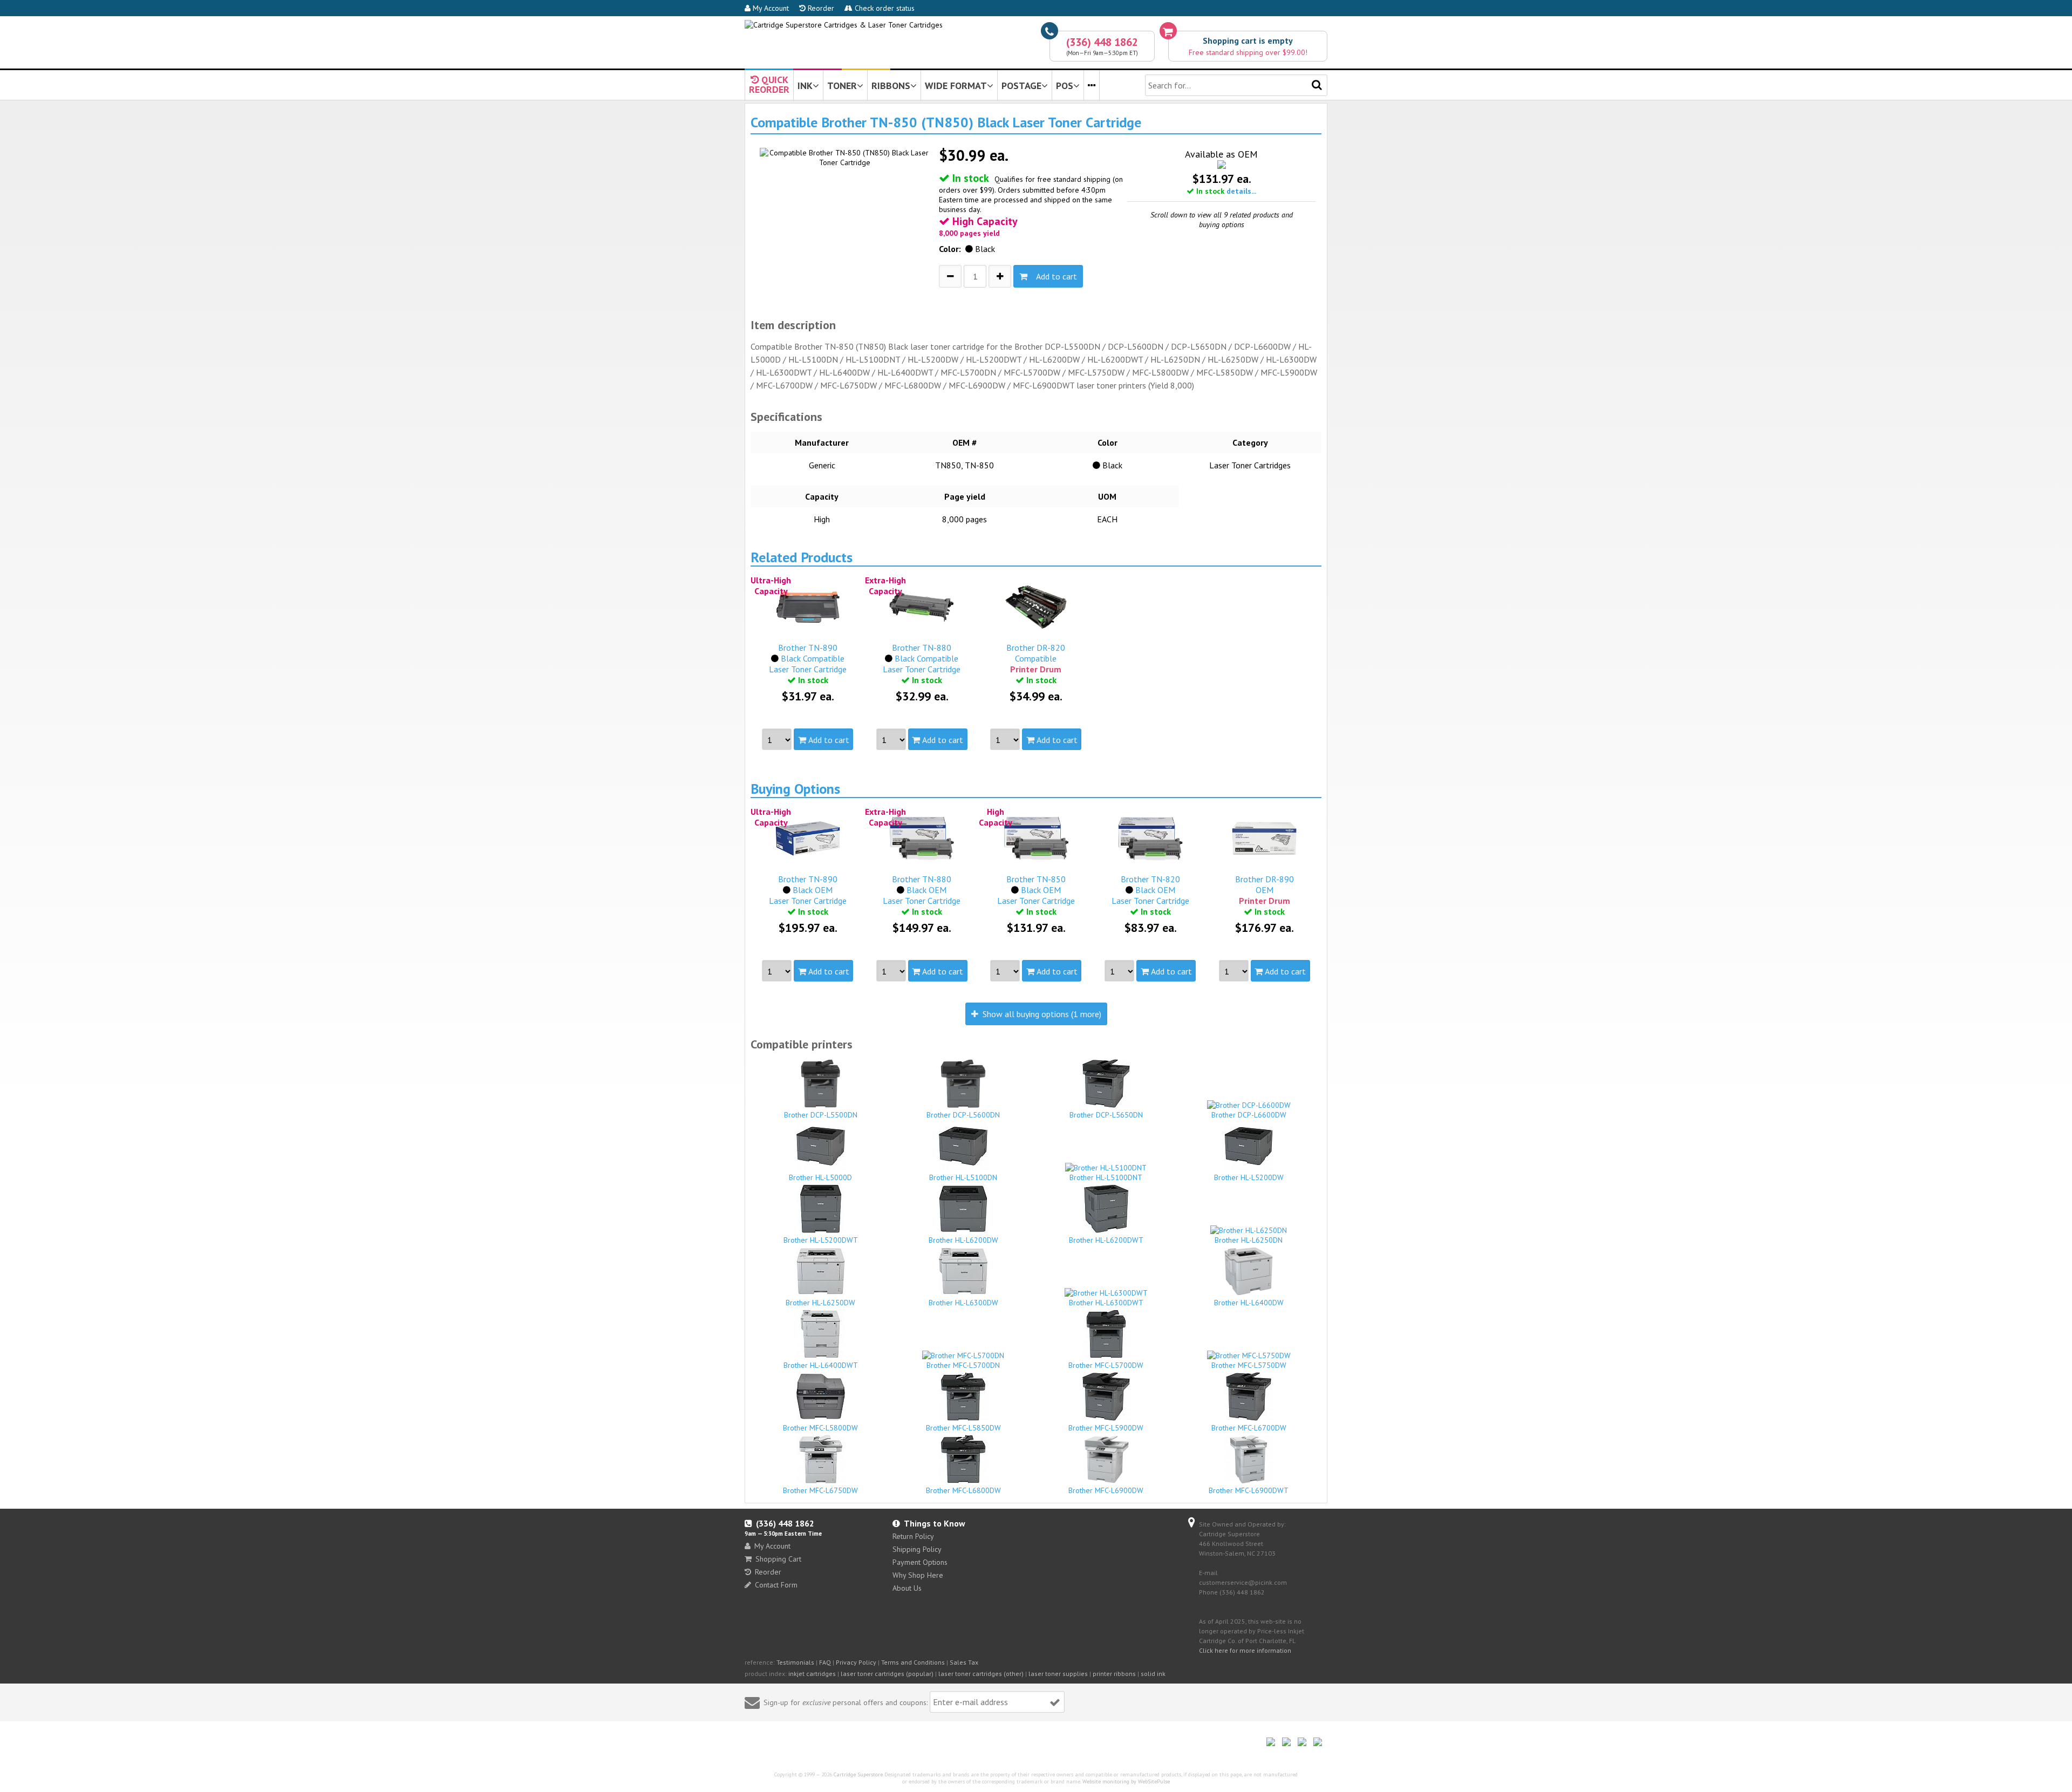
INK (805, 86)
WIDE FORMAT (956, 86)
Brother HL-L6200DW (963, 1240)
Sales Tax (964, 1662)
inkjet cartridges (812, 1674)
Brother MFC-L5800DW (820, 1428)
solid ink (1153, 1674)
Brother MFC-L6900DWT (1249, 1490)
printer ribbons (1114, 1674)
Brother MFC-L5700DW (1106, 1365)
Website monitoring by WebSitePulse (1126, 1781)
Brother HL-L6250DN (1249, 1240)
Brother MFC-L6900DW (1106, 1490)
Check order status (884, 8)
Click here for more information (1245, 1650)
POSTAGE (1021, 86)
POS (1065, 86)
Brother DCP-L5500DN (821, 1115)
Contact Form (776, 1585)
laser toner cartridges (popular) (887, 1674)
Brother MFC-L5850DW (963, 1428)
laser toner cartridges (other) (981, 1674)
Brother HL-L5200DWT (821, 1240)
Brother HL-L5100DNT (1106, 1177)
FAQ (825, 1662)
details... (1241, 191)
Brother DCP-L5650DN (1106, 1115)
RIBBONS (891, 86)
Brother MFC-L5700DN (963, 1365)
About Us (907, 1588)
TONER (842, 86)
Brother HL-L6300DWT (1106, 1303)
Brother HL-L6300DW (963, 1303)
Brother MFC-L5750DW (1249, 1365)
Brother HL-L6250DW (820, 1303)
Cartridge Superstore (858, 1774)
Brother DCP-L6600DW (1249, 1115)
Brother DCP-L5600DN (963, 1115)
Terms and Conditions (913, 1662)
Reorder (820, 8)
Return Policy (913, 1536)
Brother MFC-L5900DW (1106, 1428)
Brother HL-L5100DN (963, 1177)
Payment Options (920, 1562)
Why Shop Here (918, 1575)
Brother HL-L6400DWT (821, 1365)
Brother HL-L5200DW (1249, 1177)
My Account (770, 8)
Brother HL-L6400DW (1249, 1303)
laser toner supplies (1058, 1674)
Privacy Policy (856, 1662)
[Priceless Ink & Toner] (844, 25)
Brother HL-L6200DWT (1106, 1240)
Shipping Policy (917, 1549)
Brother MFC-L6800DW (963, 1490)
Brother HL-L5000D (820, 1177)
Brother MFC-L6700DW (1249, 1428)
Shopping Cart (778, 1559)
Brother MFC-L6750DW (820, 1490)
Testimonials (795, 1662)
